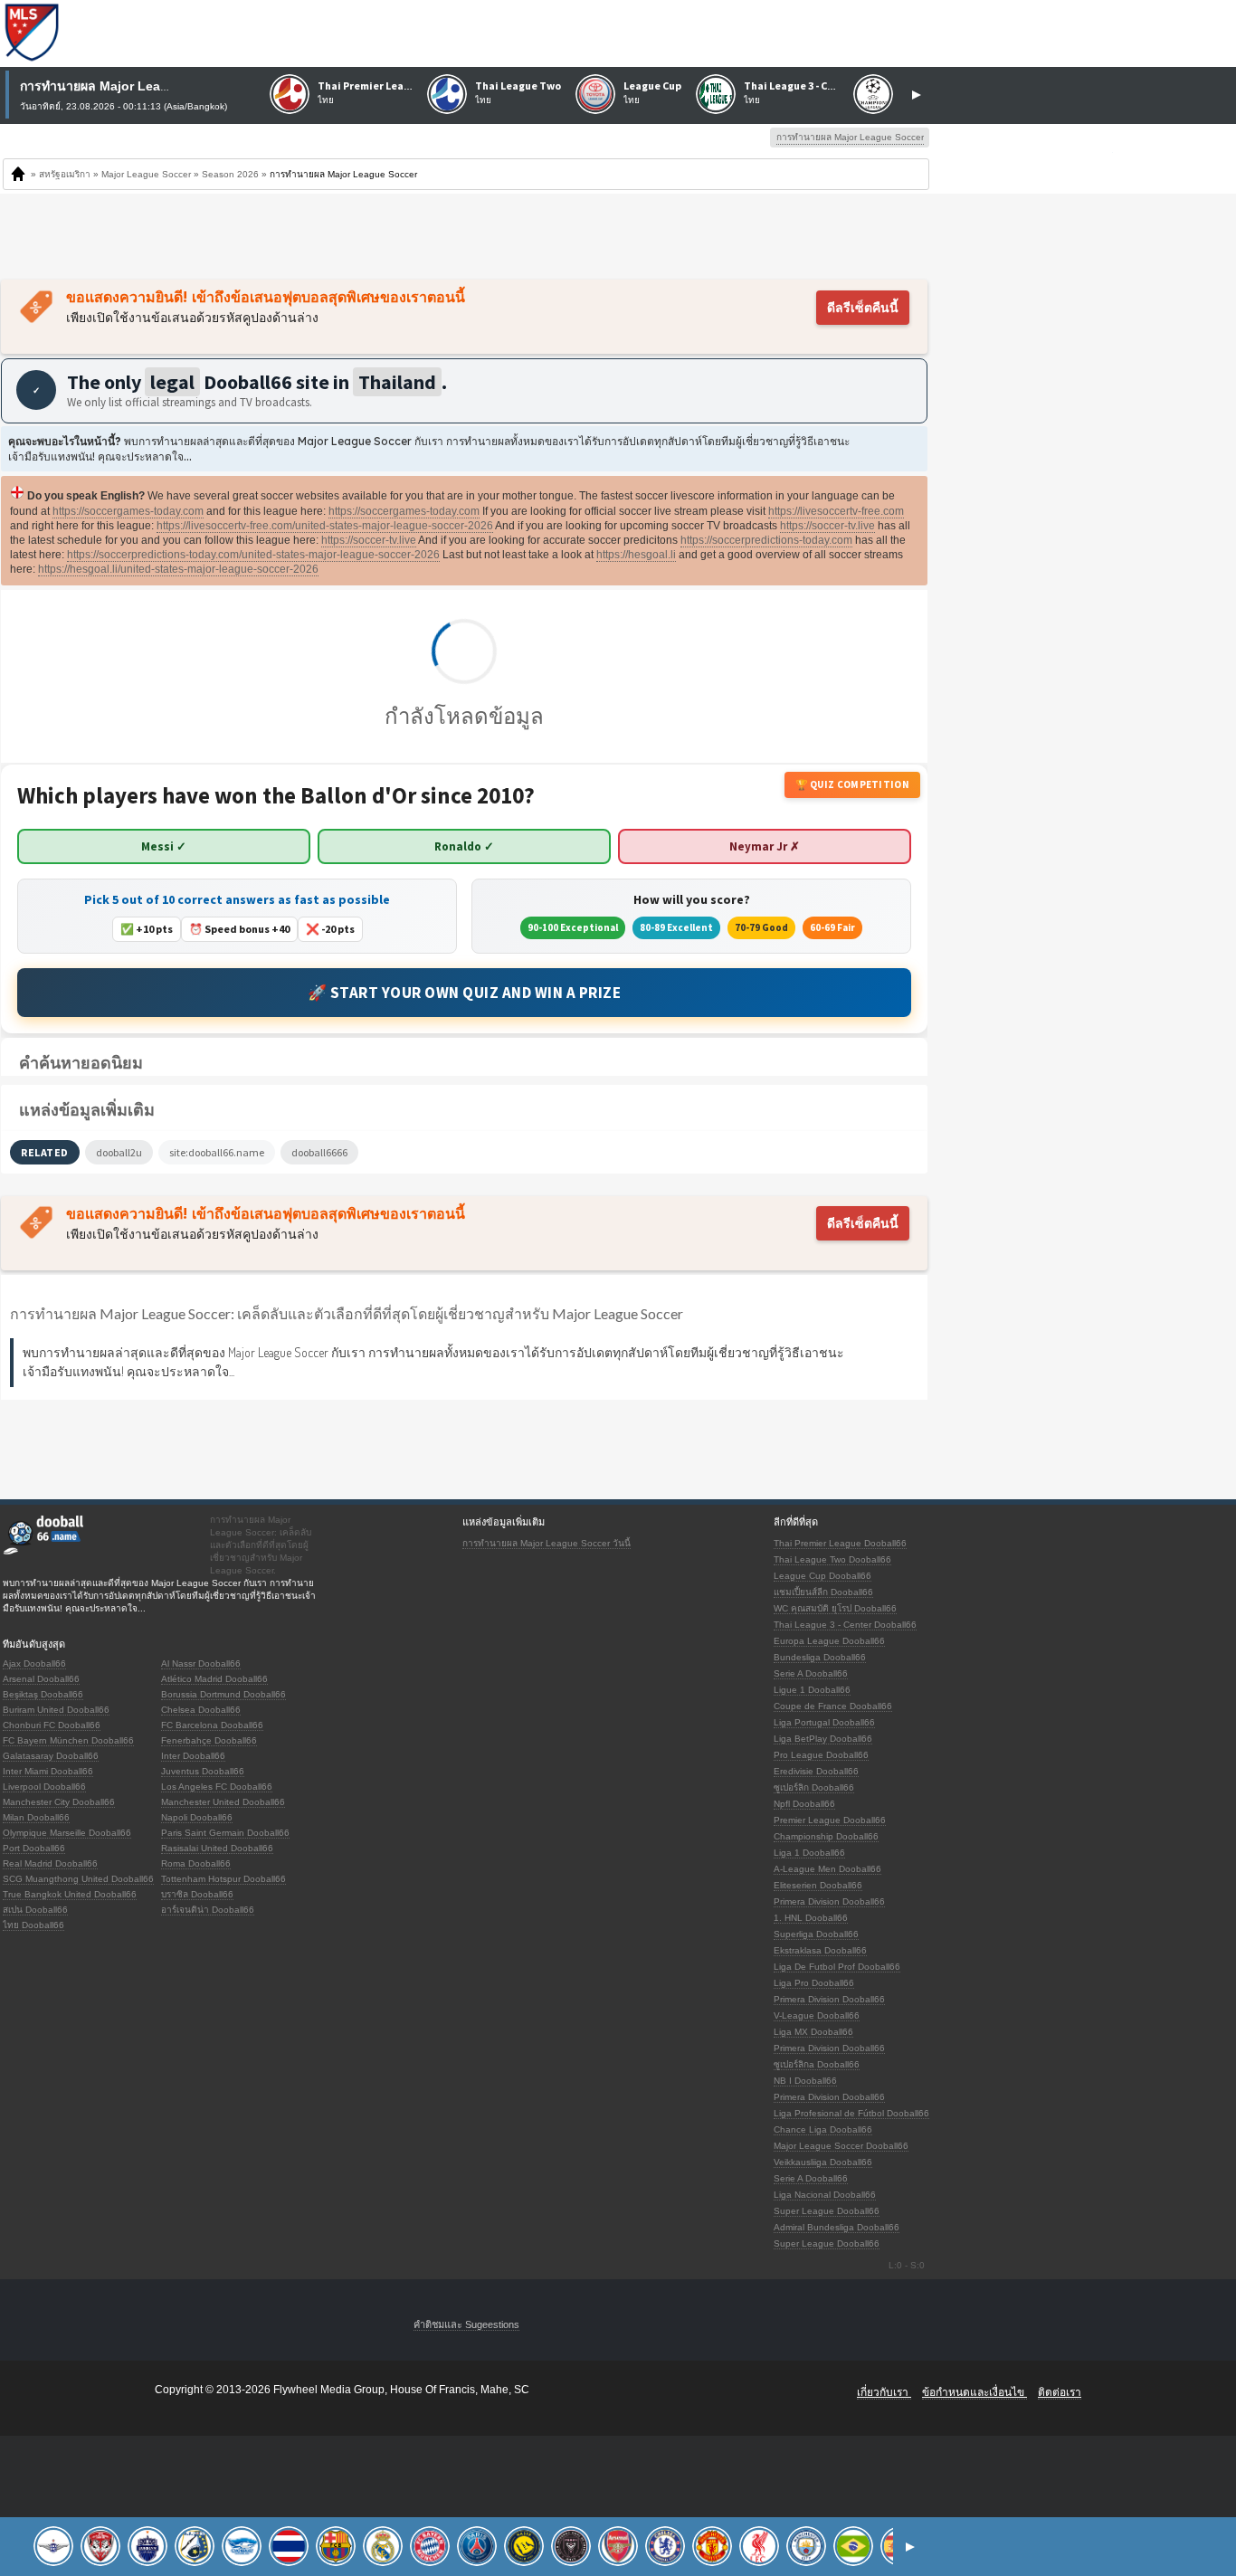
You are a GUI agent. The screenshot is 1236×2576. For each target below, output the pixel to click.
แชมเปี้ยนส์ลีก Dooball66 (823, 1592)
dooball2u (119, 1152)
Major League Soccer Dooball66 (841, 2146)
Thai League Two (518, 86)
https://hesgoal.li (636, 555)
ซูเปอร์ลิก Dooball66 (814, 1787)
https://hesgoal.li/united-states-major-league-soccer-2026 (178, 569)
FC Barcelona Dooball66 (212, 1725)
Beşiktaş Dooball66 (43, 1694)
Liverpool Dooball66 (44, 1787)
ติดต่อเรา (1060, 2392)
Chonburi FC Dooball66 (52, 1725)
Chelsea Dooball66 (201, 1710)
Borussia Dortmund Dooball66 (223, 1694)
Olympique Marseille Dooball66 (67, 1833)
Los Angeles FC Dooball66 (217, 1787)
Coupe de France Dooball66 (833, 1706)
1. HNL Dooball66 (811, 1918)
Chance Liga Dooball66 (823, 2129)
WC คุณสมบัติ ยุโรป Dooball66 (835, 1608)
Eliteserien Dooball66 (818, 1885)
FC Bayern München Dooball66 (68, 1740)
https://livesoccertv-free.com (836, 511)
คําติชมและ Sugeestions (466, 2324)
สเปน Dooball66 (35, 1910)
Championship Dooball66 (826, 1836)
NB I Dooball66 (805, 2081)
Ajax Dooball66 (34, 1663)
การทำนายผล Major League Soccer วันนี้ (547, 1543)
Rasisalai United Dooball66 (217, 1848)
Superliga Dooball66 (816, 1934)
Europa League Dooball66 (829, 1641)
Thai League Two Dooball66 (832, 1559)
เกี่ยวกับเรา (884, 2392)
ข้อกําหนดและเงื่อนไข (975, 2392)
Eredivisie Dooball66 (816, 1771)
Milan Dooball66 (36, 1817)
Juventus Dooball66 (203, 1771)
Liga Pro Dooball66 (814, 1983)
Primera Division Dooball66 (829, 1901)
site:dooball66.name (217, 1152)
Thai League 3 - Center (800, 86)
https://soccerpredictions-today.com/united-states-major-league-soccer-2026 (253, 555)
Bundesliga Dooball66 (820, 1657)
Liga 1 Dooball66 (809, 1853)
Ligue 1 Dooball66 (812, 1690)
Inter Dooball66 (193, 1756)
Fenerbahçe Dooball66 (209, 1740)
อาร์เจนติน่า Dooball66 (208, 1910)
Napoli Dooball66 (197, 1817)
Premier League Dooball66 (830, 1820)
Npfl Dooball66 (804, 1804)
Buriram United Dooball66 (56, 1710)
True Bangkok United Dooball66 (70, 1894)
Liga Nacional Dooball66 (825, 2195)
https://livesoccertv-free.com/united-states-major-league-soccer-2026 (325, 526)
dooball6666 (319, 1152)
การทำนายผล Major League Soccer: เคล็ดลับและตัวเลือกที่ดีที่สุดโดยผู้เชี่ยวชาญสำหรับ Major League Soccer (347, 1313)
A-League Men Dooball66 (827, 1869)
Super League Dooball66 (827, 2211)
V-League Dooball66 (817, 2015)
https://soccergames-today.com (128, 511)
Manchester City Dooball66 (59, 1802)
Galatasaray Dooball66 (51, 1756)
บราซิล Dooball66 (197, 1894)
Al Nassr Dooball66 (201, 1663)
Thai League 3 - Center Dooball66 (845, 1625)
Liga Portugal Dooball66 (824, 1722)
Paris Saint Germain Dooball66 (225, 1833)
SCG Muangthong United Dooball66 (78, 1879)
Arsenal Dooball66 (41, 1679)
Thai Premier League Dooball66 (840, 1543)
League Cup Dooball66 (822, 1576)
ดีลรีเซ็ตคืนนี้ (863, 308)
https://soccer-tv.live (827, 526)
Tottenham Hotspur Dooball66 (223, 1879)
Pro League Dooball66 (821, 1755)
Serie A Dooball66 (811, 1673)
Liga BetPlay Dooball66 (823, 1739)
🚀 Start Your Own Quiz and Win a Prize (465, 993)
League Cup (652, 86)
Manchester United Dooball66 (223, 1802)
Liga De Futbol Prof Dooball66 (837, 1967)
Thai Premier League (370, 86)
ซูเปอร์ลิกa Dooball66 (817, 2064)
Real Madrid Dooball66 (50, 1863)
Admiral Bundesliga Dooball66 (837, 2227)
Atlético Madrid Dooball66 (214, 1679)
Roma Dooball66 (196, 1863)
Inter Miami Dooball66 (48, 1771)
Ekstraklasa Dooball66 (820, 1950)
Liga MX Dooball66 (813, 2032)
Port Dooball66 (34, 1848)
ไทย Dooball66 (33, 1925)
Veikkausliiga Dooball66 (823, 2162)
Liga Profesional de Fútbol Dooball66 (851, 2113)
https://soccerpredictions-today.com (766, 540)
